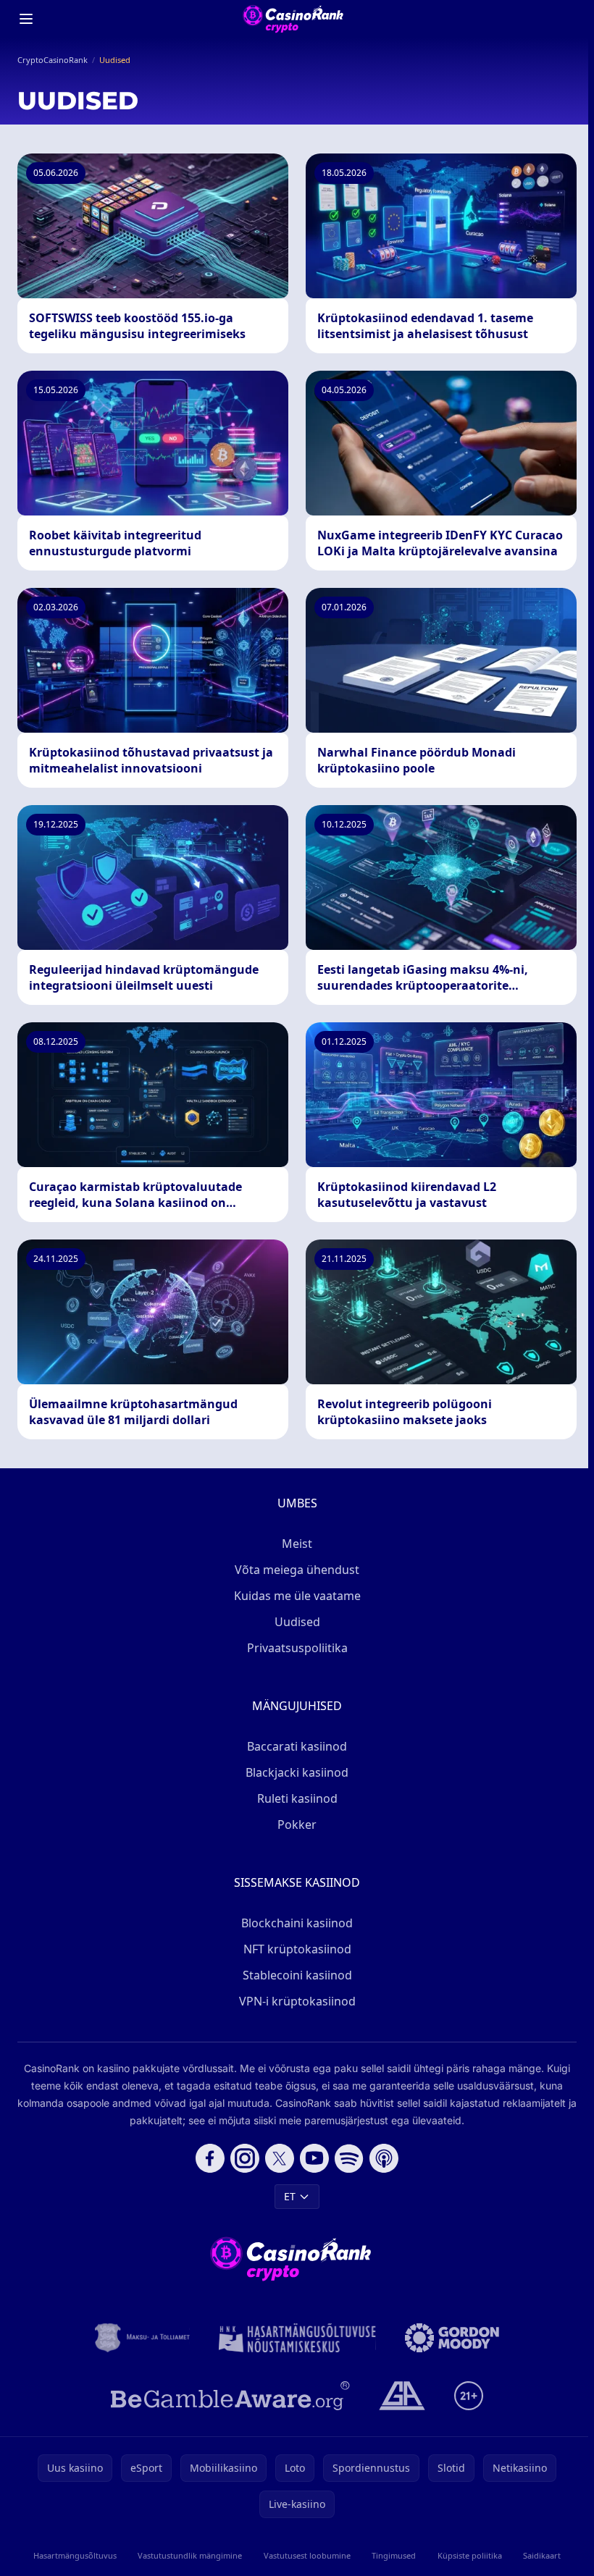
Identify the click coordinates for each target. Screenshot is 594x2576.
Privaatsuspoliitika (297, 1648)
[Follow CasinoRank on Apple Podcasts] (384, 2158)
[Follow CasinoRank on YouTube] (314, 2158)
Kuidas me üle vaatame (297, 1596)
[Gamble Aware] (230, 2396)
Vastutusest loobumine (307, 2555)
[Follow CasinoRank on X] (280, 2158)
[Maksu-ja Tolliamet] (142, 2338)
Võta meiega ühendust (297, 1570)
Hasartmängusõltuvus (75, 2555)
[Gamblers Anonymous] (402, 2396)
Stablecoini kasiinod (297, 1975)
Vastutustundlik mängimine (190, 2555)
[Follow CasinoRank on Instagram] (245, 2158)
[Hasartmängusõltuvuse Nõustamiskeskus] (297, 2338)
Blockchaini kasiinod (297, 1923)
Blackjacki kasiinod (297, 1772)
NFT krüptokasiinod (297, 1949)
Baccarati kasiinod (297, 1746)
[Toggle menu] (26, 19)
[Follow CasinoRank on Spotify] (349, 2158)
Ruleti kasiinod (297, 1798)
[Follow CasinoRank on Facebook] (210, 2158)
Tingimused (394, 2555)
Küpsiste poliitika (470, 2555)
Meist (297, 1544)
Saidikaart (542, 2555)
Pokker (297, 1824)
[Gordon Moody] (452, 2338)
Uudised (297, 1622)
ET (290, 2196)
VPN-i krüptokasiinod (297, 2001)
